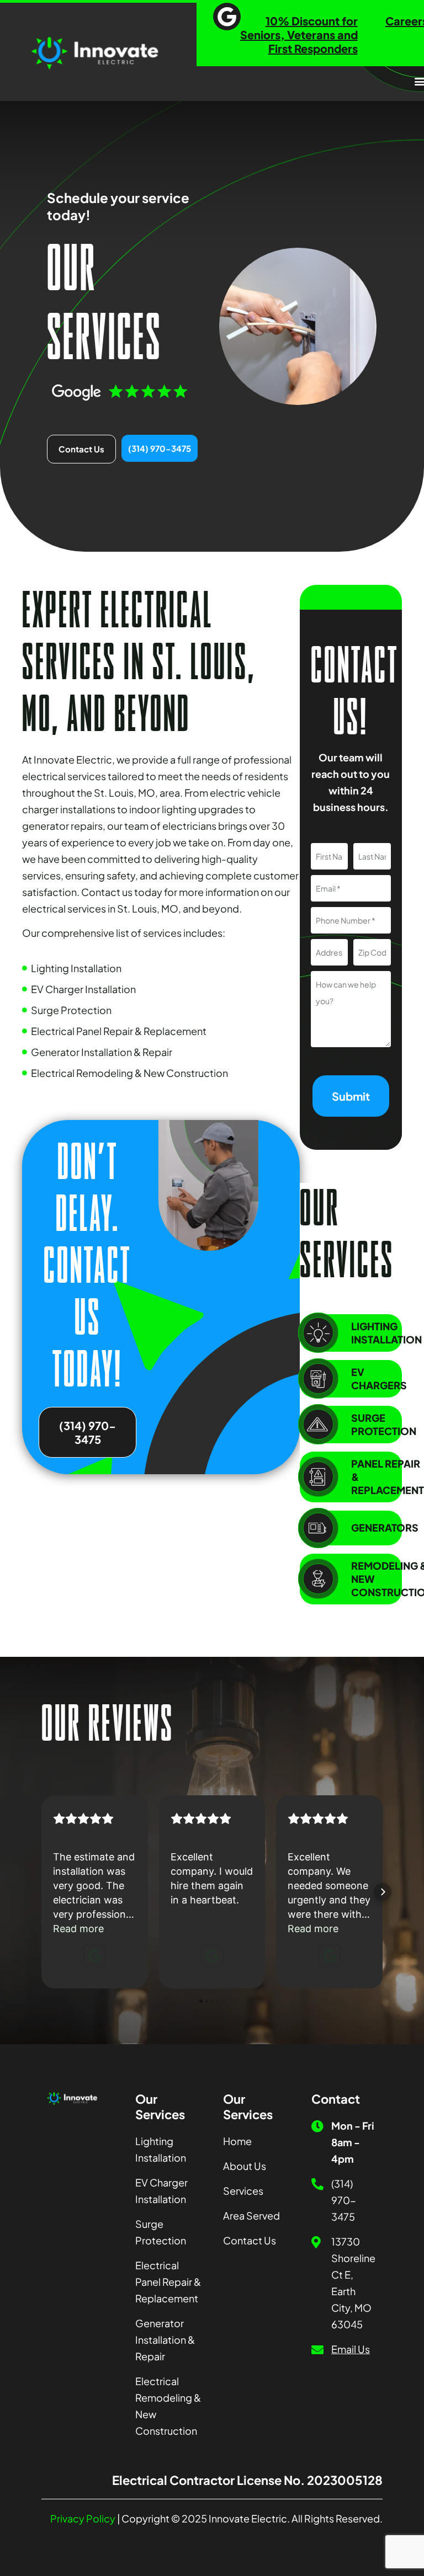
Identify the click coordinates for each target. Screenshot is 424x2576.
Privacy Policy (83, 2518)
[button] (41, 1892)
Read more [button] (78, 1929)
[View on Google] (94, 1956)
